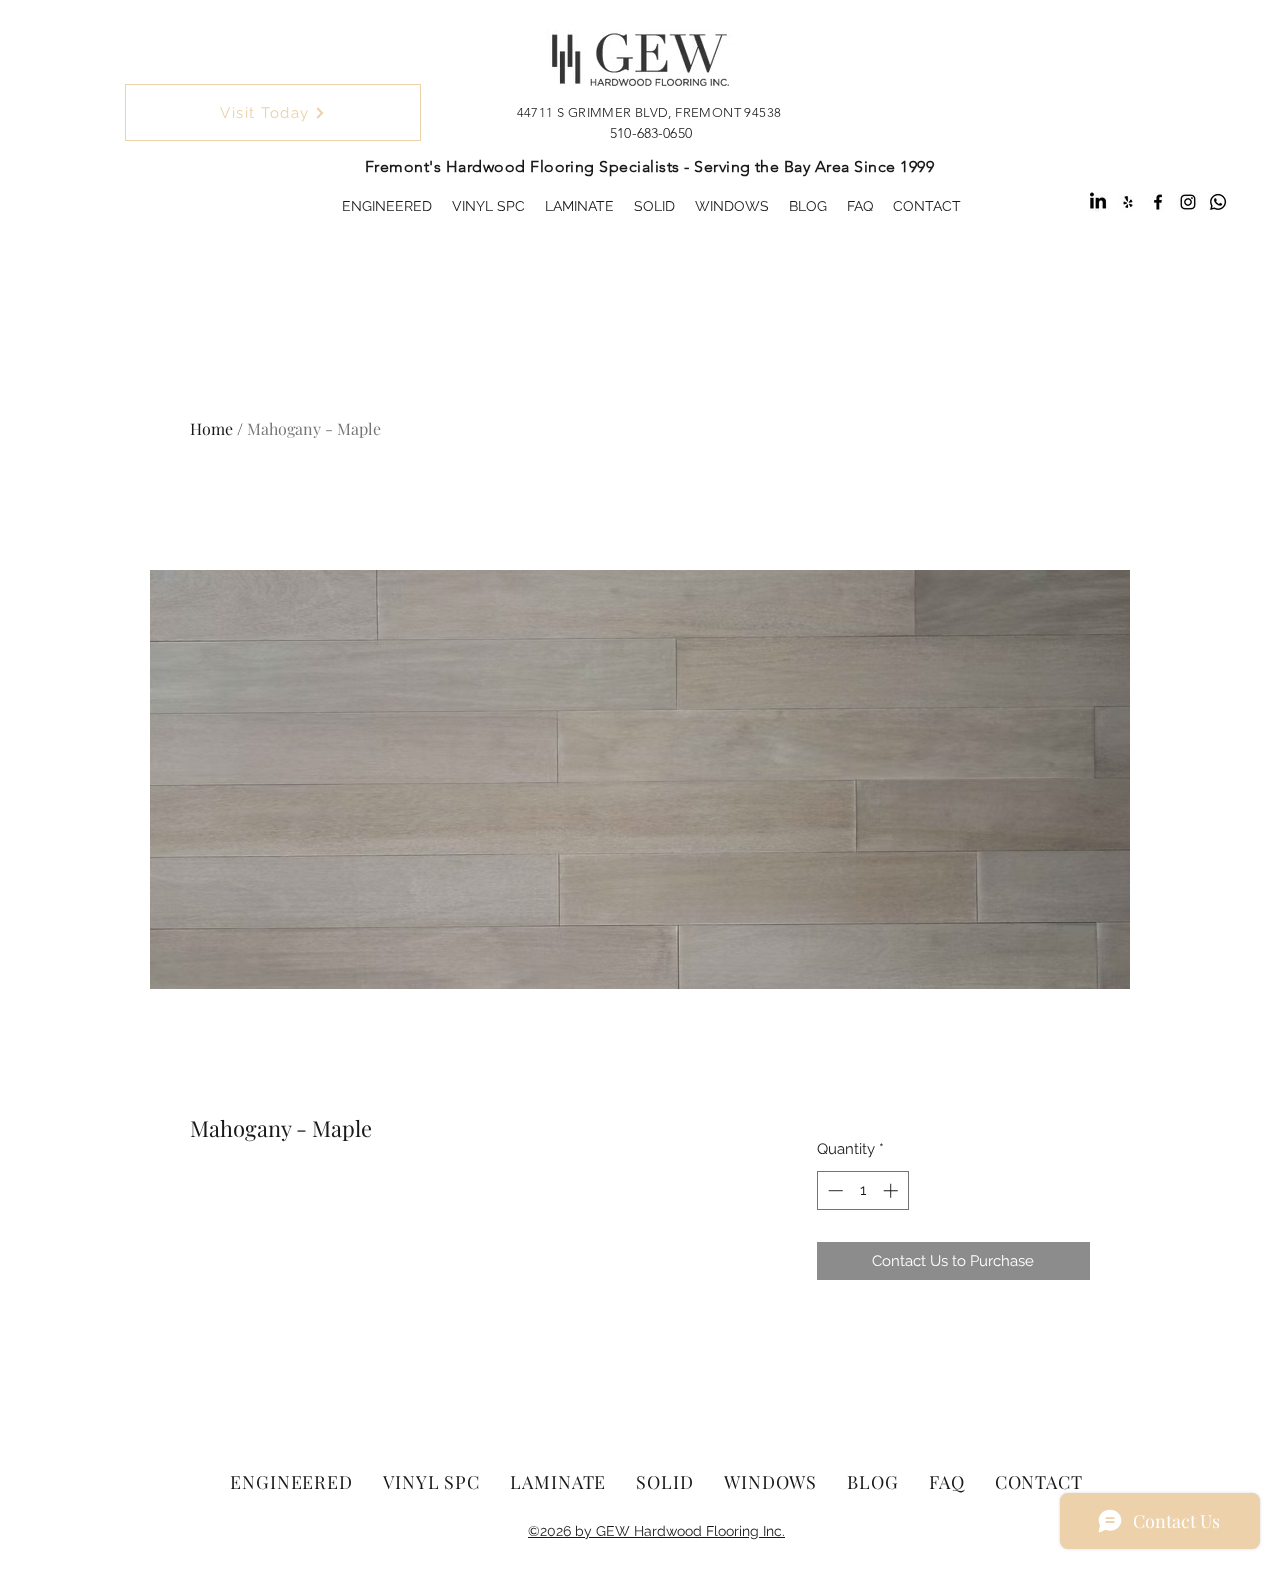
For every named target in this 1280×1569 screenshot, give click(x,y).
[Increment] (892, 1190)
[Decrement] (833, 1190)
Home (211, 428)
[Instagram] (1188, 202)
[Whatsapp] (1218, 202)
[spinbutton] (862, 1190)
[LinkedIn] (1098, 202)
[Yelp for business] (1128, 202)
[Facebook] (1158, 202)
